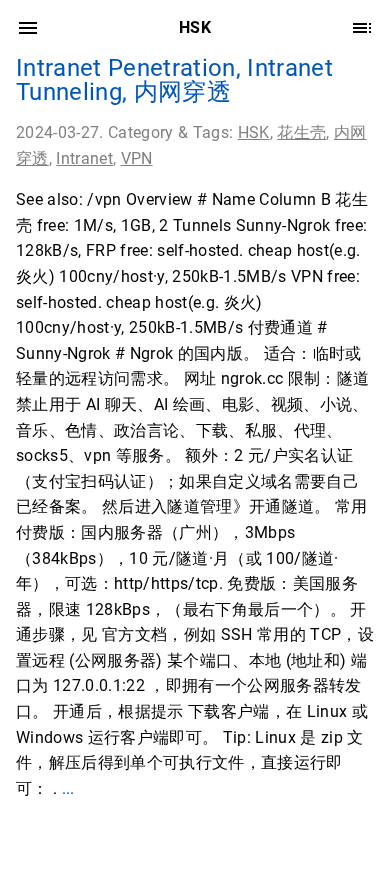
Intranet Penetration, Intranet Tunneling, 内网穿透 (174, 80)
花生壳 (301, 132)
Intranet (84, 158)
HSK (254, 132)
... (68, 788)
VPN (137, 158)
